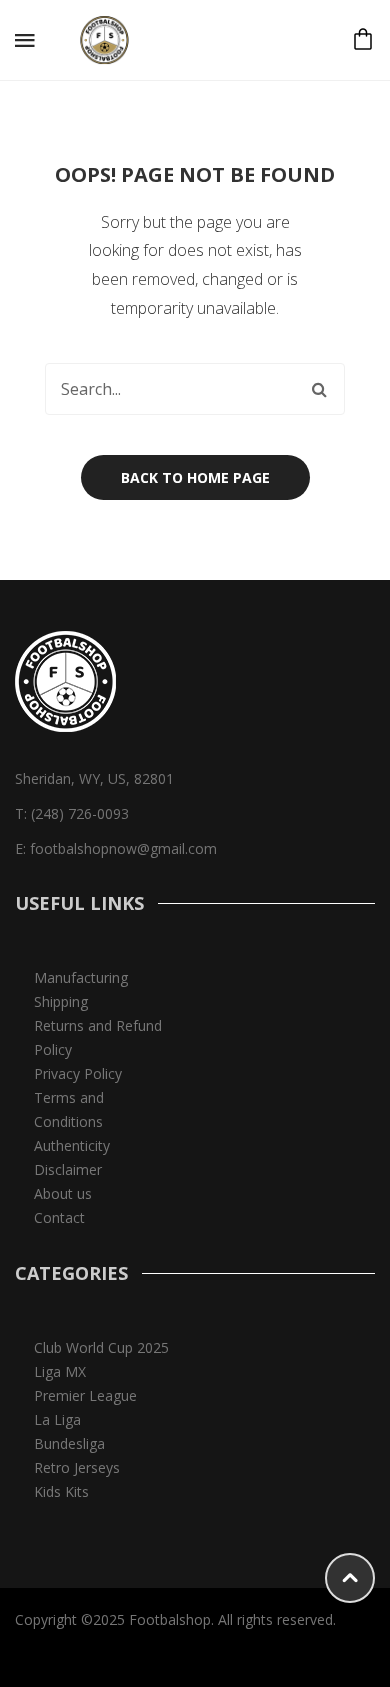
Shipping (61, 1001)
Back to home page (195, 477)
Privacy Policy (78, 1073)
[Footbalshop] (106, 38)
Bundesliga (69, 1443)
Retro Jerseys (77, 1467)
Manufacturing (81, 977)
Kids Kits (61, 1491)
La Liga (57, 1419)
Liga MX (60, 1371)
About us (63, 1193)
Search (319, 389)
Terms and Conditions (69, 1109)
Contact (59, 1217)
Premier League (85, 1395)
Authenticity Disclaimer (72, 1157)
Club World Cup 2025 (101, 1347)
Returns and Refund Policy (98, 1037)
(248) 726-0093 (80, 813)
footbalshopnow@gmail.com (123, 848)
